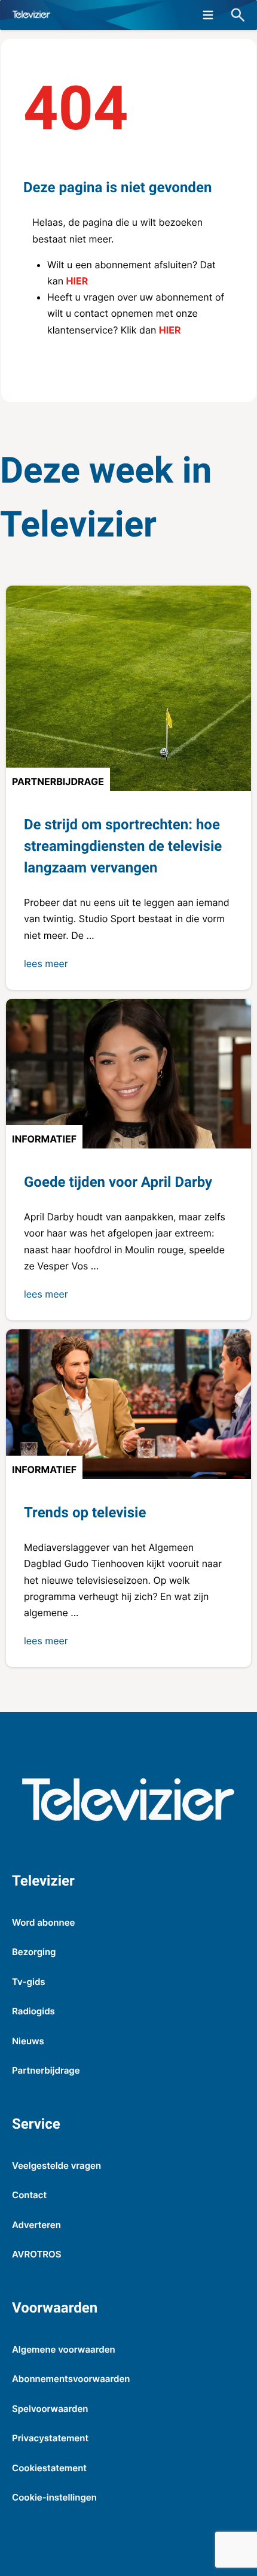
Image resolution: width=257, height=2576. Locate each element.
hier (77, 281)
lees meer (46, 963)
